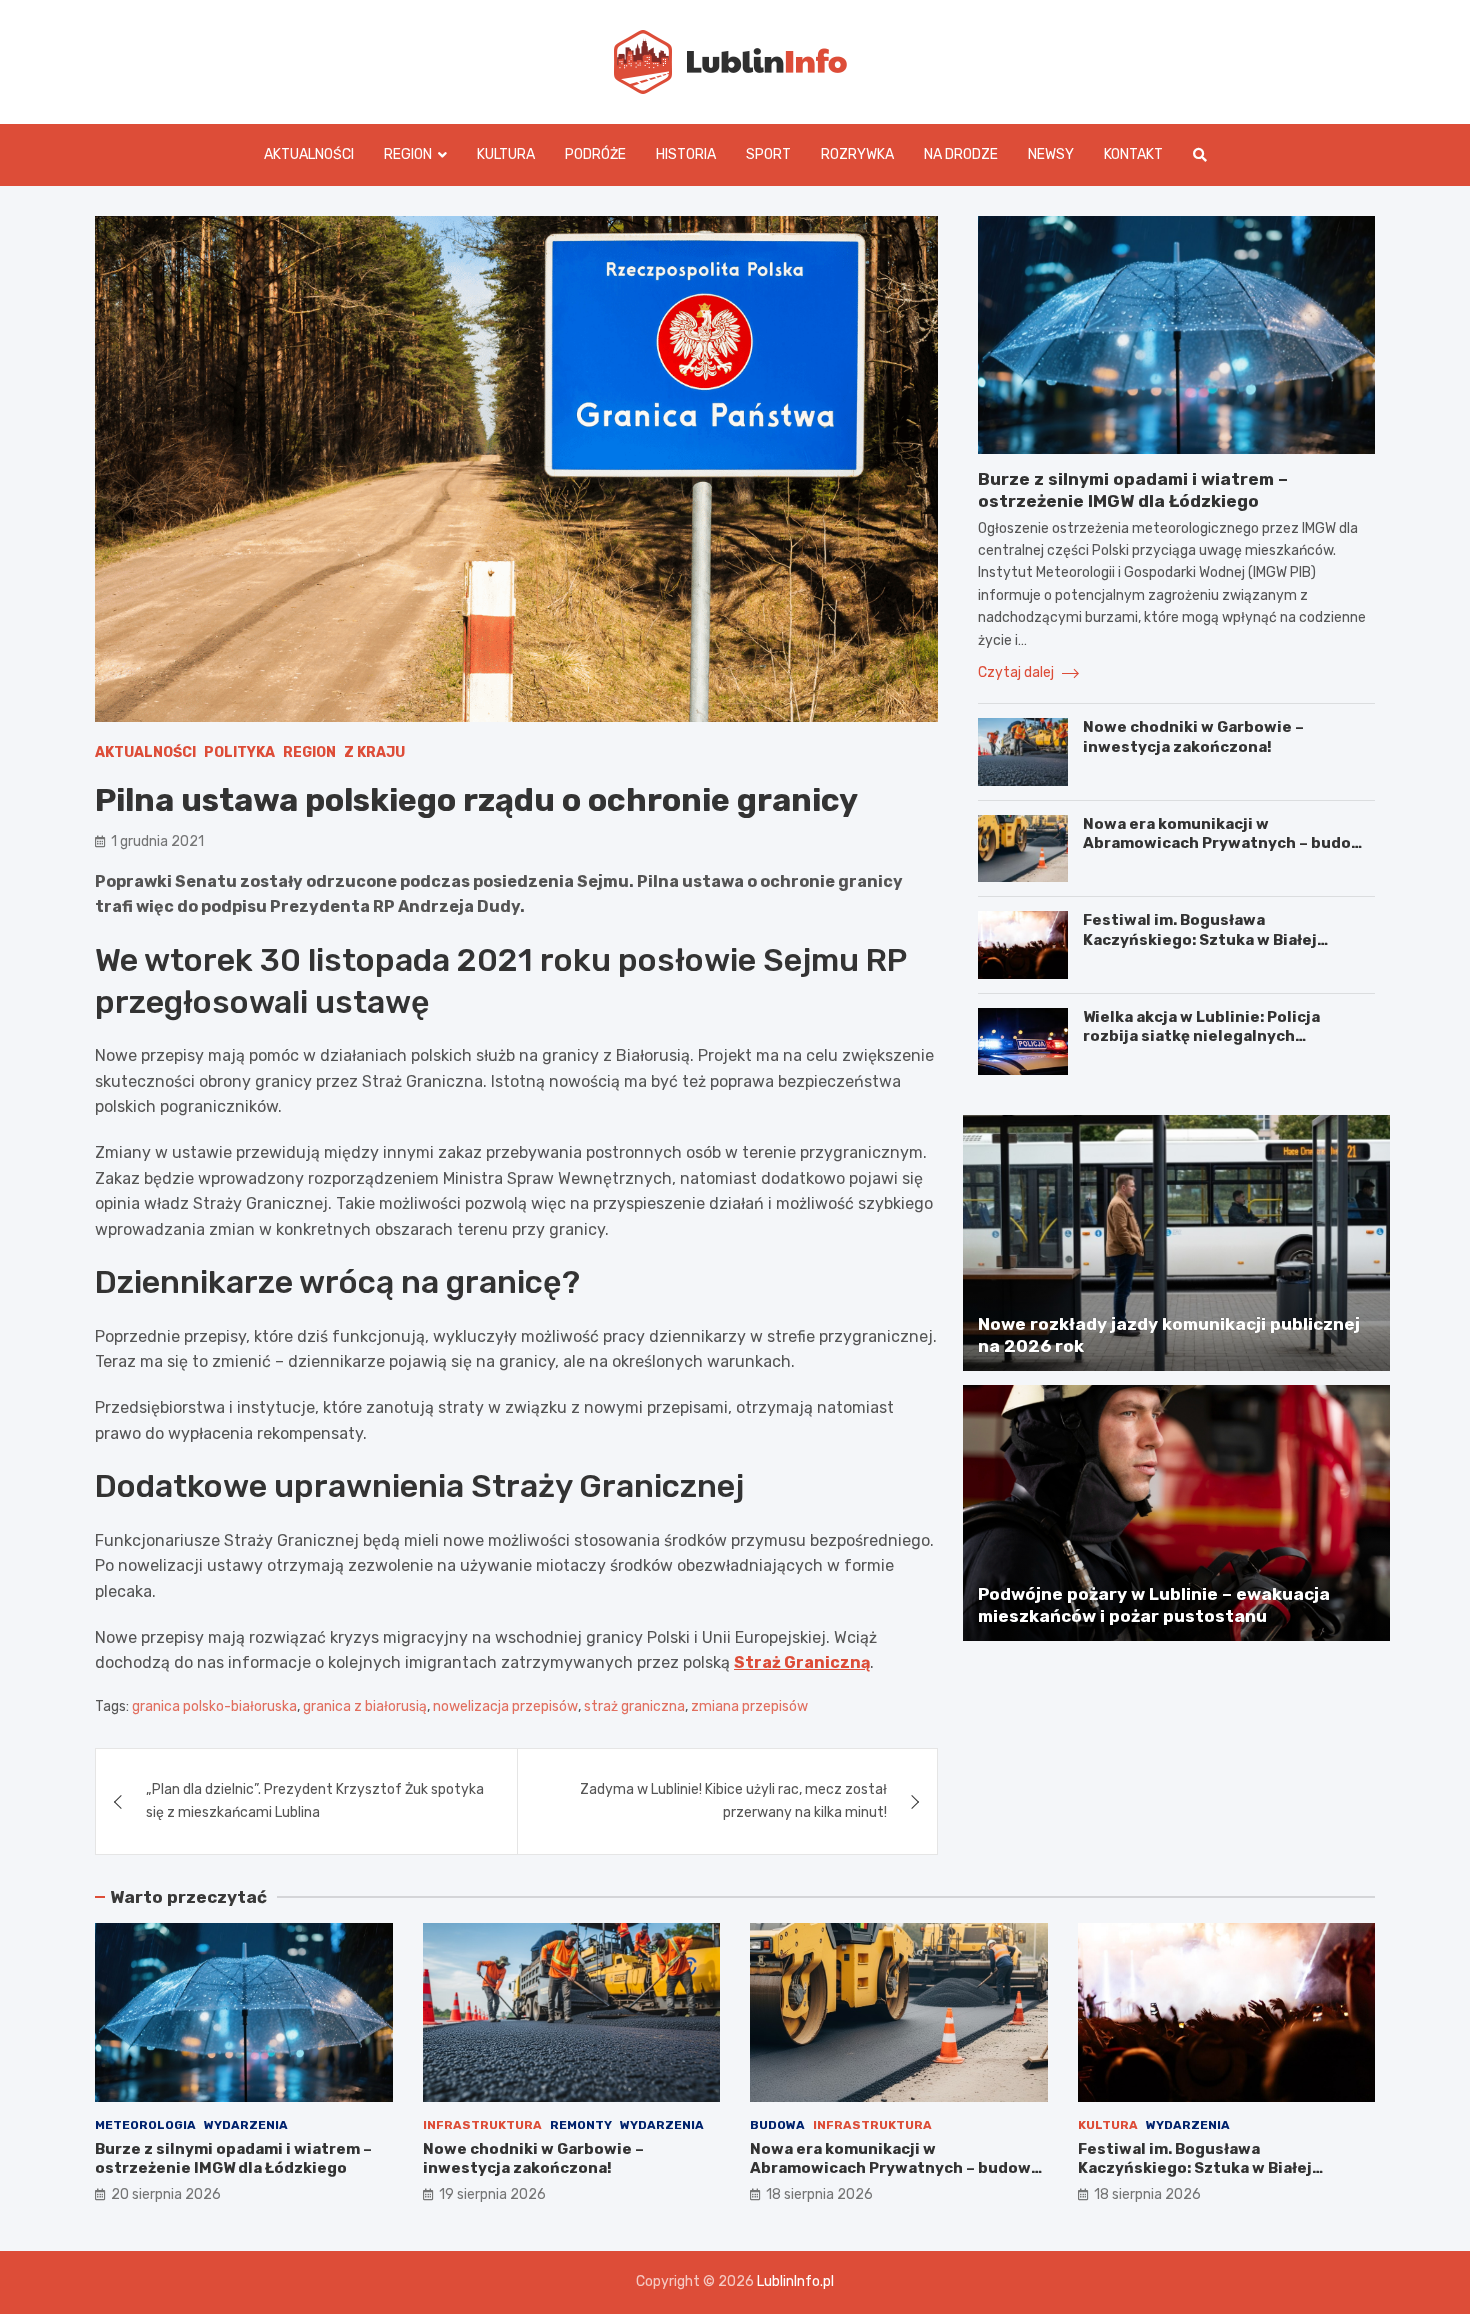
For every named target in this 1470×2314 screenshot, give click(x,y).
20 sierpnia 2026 (166, 2194)
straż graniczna (634, 1706)
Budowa (777, 2125)
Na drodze (961, 154)
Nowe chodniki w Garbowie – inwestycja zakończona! (1193, 737)
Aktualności (309, 154)
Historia (686, 154)
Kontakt (1133, 154)
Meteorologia (145, 2125)
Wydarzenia (246, 2125)
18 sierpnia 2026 (819, 2194)
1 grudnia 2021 (157, 841)
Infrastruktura (482, 2125)
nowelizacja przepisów (505, 1706)
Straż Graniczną (802, 1662)
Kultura (506, 154)
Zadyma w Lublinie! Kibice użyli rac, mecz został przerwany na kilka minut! (733, 1800)
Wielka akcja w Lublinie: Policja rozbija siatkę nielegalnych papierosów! (1201, 1036)
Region (408, 154)
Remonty (581, 2125)
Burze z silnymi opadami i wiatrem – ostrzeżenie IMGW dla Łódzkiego (233, 2159)
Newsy (1051, 154)
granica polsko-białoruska (214, 1706)
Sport (768, 154)
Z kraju (374, 752)
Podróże (595, 154)
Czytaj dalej (1017, 672)
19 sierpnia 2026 (492, 2194)
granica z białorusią (365, 1706)
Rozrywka (857, 154)
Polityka (239, 752)
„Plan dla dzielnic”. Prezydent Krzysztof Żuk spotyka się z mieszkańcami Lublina (315, 1800)
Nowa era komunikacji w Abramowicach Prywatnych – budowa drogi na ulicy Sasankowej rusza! (1228, 843)
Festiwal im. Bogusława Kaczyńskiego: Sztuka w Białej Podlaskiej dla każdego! (1200, 939)
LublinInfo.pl (795, 2281)
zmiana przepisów (749, 1706)
